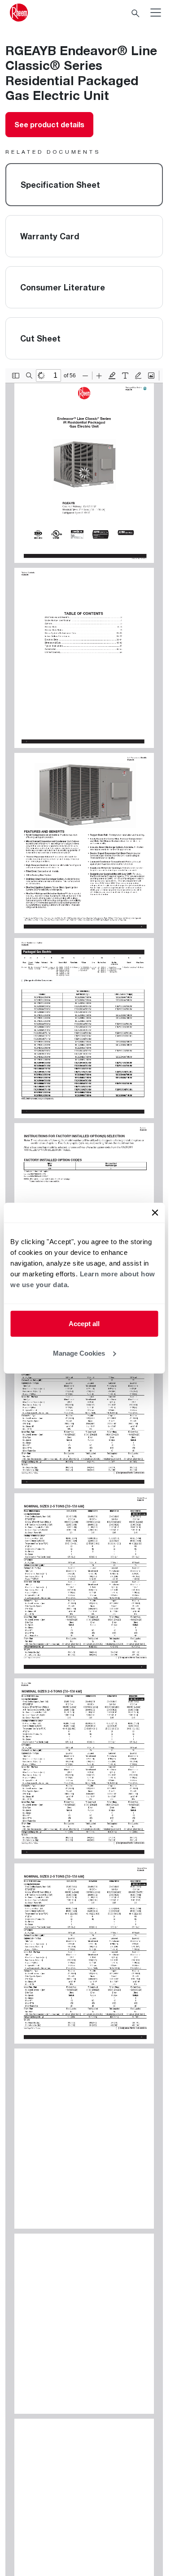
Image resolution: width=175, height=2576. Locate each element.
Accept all (84, 1324)
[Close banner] (155, 1213)
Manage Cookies (79, 1353)
